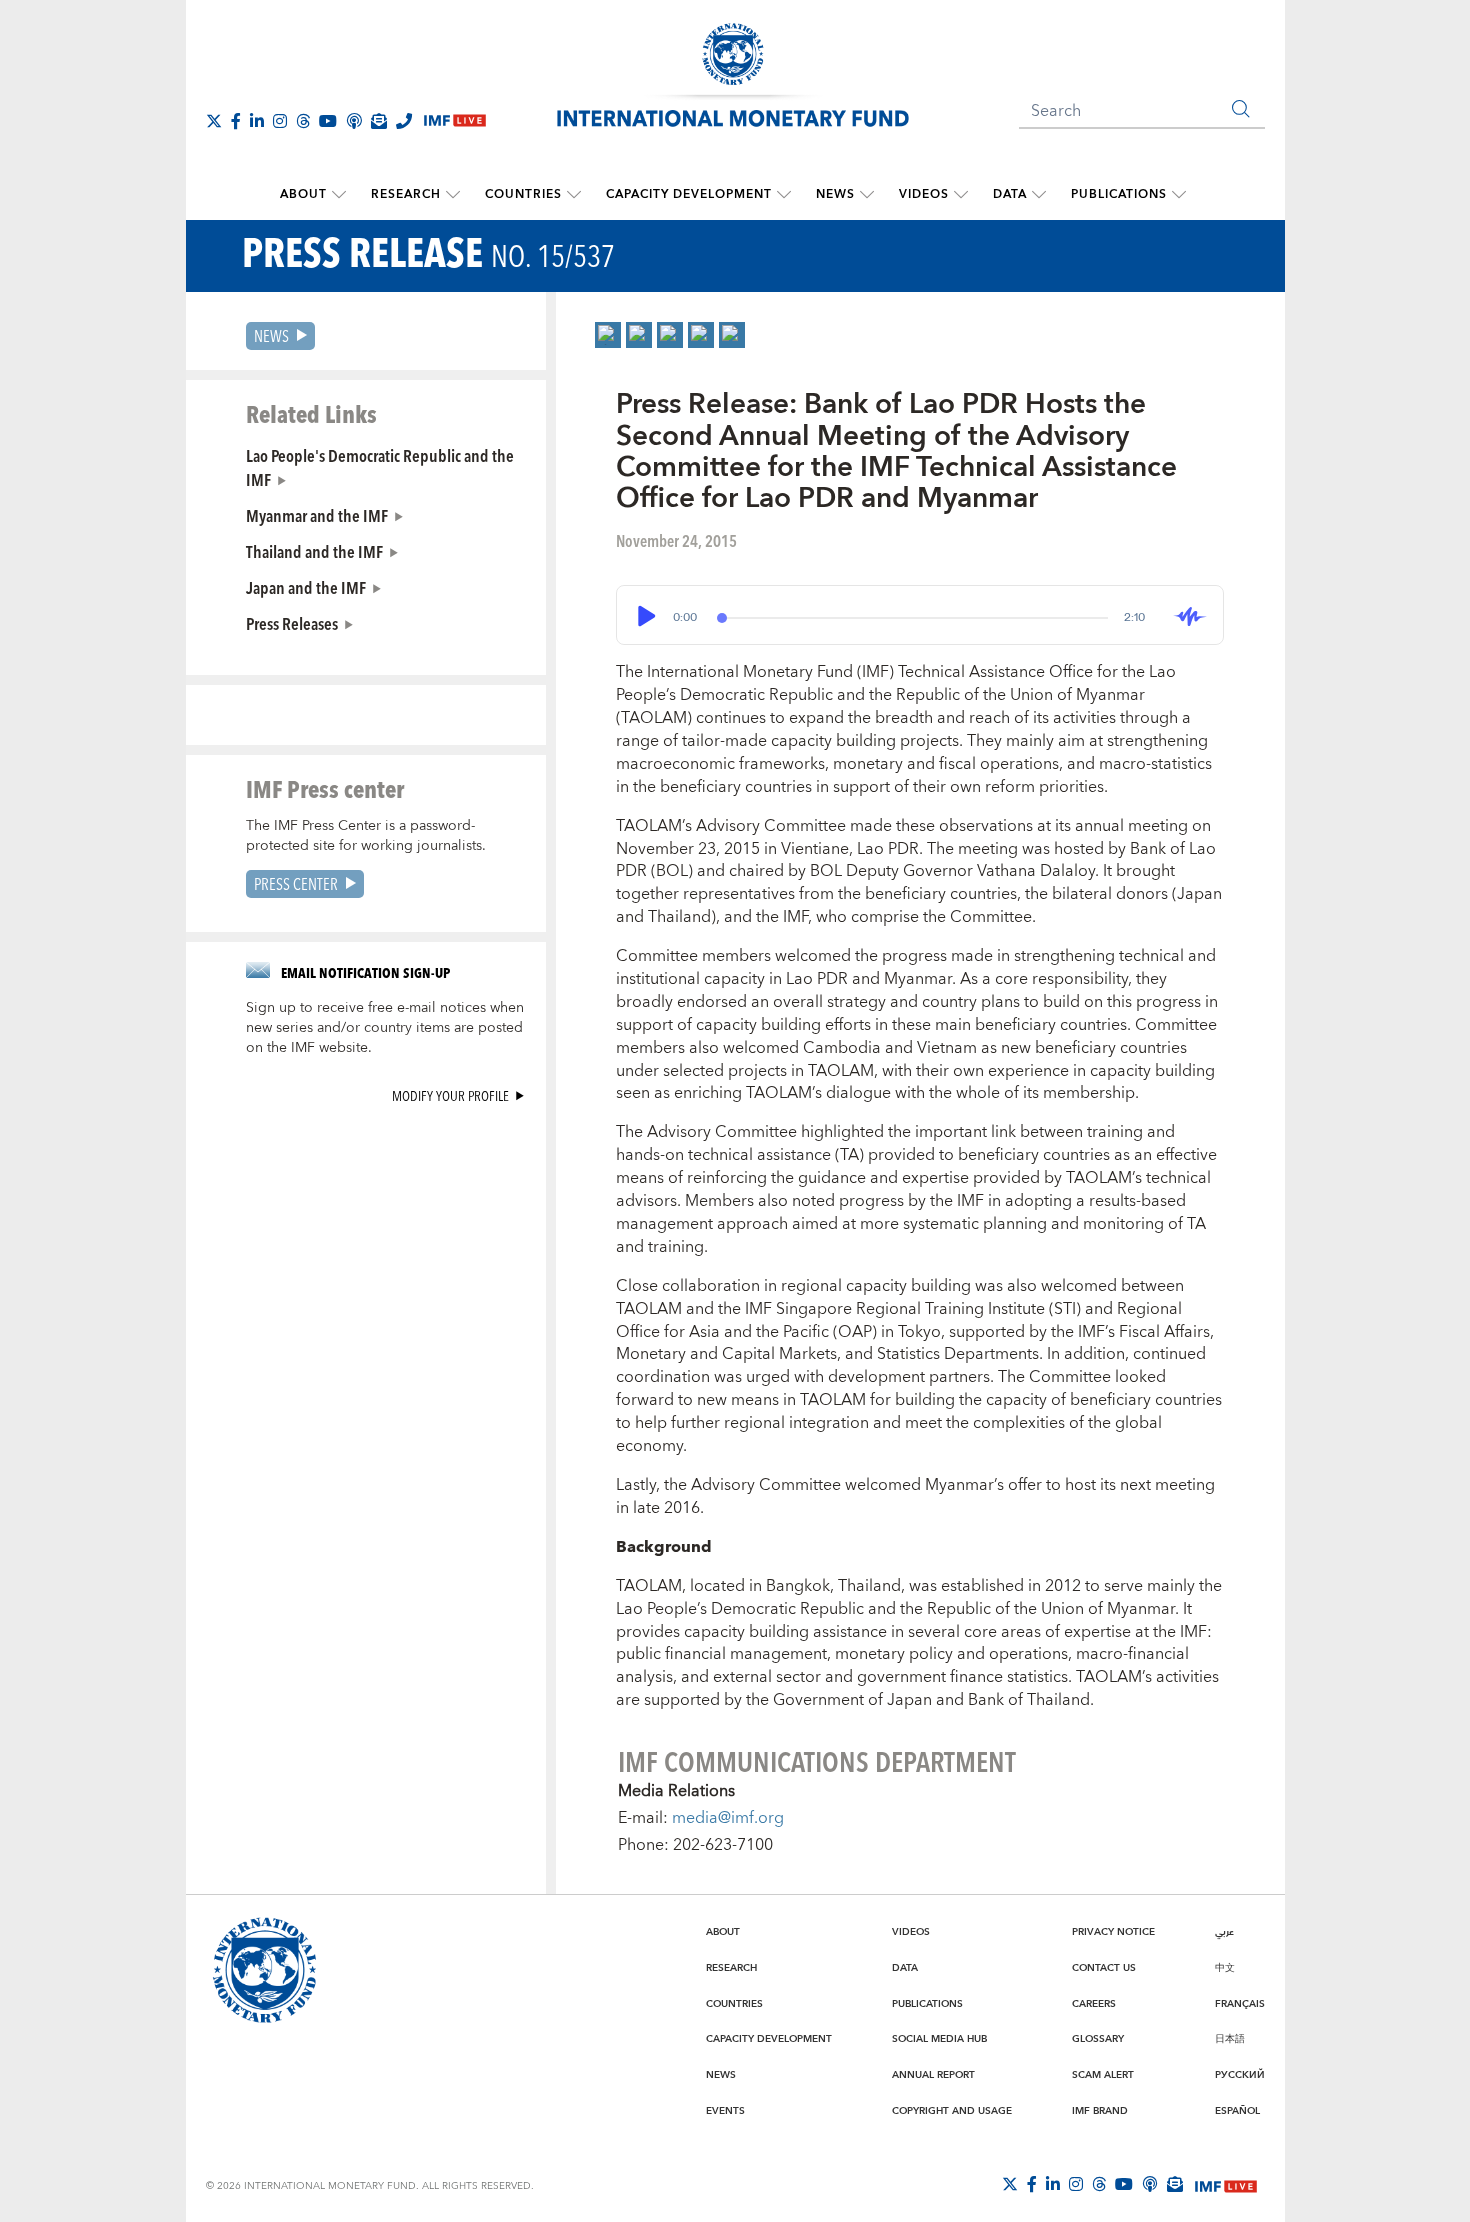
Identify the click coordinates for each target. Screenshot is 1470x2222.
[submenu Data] (1039, 195)
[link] (608, 335)
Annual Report (933, 2075)
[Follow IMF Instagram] (280, 121)
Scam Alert (1103, 2075)
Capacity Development (689, 194)
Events (725, 2111)
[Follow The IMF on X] (214, 121)
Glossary (1098, 2039)
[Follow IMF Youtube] (328, 121)
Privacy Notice (1113, 1932)
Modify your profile (450, 1095)
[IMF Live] (1226, 2185)
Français (1240, 2004)
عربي (1224, 1932)
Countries (523, 194)
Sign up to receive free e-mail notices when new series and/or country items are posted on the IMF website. (385, 1028)
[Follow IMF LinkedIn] (257, 121)
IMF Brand (1100, 2111)
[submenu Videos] (961, 195)
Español (1237, 2111)
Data (1010, 194)
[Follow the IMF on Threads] (303, 121)
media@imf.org (728, 1818)
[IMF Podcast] (354, 121)
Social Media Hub (939, 2039)
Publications (1119, 194)
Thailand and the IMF (314, 551)
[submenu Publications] (1179, 195)
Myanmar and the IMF (317, 515)
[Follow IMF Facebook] (236, 121)
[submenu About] (339, 195)
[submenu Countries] (574, 195)
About (303, 194)
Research (406, 194)
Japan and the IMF (306, 587)
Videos (924, 194)
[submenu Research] (453, 195)
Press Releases (292, 623)
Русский (1240, 2075)
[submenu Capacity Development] (784, 195)
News (835, 194)
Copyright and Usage (952, 2111)
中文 (1225, 1968)
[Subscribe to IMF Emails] (379, 121)
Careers (1094, 2004)
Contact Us (1104, 1968)
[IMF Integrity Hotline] (404, 121)
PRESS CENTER (296, 883)
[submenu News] (867, 195)
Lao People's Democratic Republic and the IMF (380, 467)
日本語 (1230, 2039)
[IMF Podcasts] (1150, 2184)
